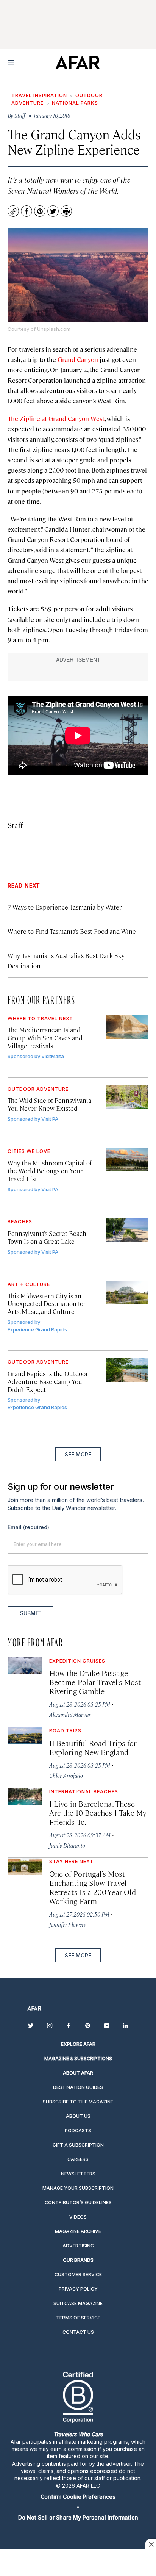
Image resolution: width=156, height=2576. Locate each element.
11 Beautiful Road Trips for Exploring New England (93, 1747)
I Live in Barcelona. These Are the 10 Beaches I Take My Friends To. (98, 1813)
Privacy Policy (78, 2289)
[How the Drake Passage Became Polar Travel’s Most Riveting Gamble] (25, 1666)
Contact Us (78, 2332)
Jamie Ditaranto (67, 1845)
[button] (78, 2497)
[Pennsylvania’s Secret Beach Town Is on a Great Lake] (127, 1230)
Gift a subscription (78, 2145)
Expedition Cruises (77, 1661)
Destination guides (78, 2087)
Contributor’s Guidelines (78, 2203)
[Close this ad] (151, 2544)
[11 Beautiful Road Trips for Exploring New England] (25, 1736)
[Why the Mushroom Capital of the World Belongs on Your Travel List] (127, 1160)
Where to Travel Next (40, 1018)
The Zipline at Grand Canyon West (56, 418)
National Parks (75, 103)
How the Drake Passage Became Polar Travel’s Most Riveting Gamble (95, 1682)
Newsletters (78, 2174)
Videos (78, 2217)
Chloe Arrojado (66, 1775)
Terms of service (78, 2318)
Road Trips (65, 1730)
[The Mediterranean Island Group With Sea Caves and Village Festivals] (127, 1027)
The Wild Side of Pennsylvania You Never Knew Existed (49, 1104)
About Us (78, 2116)
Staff (15, 825)
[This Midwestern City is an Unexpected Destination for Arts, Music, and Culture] (127, 1293)
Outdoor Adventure (38, 1089)
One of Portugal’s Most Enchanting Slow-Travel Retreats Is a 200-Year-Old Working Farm (93, 1887)
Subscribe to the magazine (78, 2102)
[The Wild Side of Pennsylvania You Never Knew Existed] (127, 1097)
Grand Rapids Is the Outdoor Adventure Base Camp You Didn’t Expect (48, 1381)
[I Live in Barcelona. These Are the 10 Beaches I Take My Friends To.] (25, 1797)
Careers (78, 2159)
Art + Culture (29, 1284)
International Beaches (84, 1791)
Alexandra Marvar (70, 1714)
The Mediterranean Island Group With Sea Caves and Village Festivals (45, 1038)
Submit (30, 1613)
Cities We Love (29, 1151)
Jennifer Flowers (67, 1924)
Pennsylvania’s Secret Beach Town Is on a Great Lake (47, 1237)
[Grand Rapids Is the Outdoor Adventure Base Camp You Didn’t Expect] (127, 1370)
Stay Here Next (71, 1861)
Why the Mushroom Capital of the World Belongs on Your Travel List (50, 1171)
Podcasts (78, 2130)
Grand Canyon (78, 359)
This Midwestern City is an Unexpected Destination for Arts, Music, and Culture (47, 1304)
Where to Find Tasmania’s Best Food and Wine (72, 931)
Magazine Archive (78, 2231)
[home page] (77, 63)
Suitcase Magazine (78, 2303)
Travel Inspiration (39, 95)
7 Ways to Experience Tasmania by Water (65, 907)
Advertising (78, 2246)
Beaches (20, 1221)
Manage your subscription (78, 2188)
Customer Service (78, 2275)
